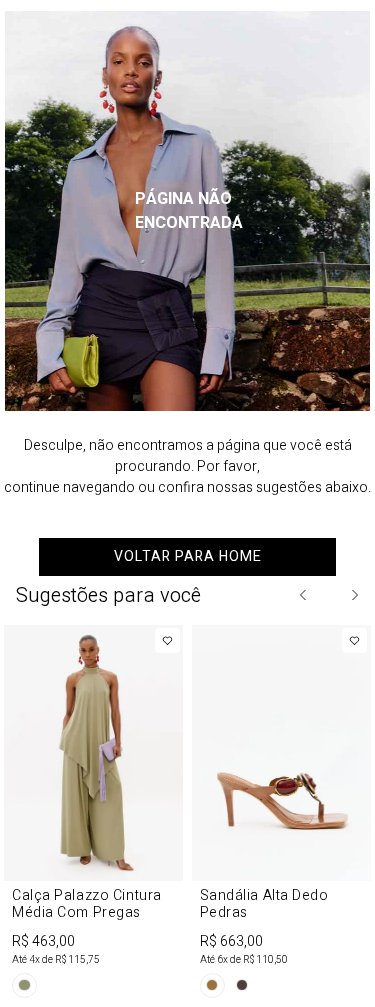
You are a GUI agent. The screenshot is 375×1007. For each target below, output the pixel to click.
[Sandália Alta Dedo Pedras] (282, 815)
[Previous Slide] (304, 595)
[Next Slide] (354, 595)
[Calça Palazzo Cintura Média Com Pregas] (94, 815)
